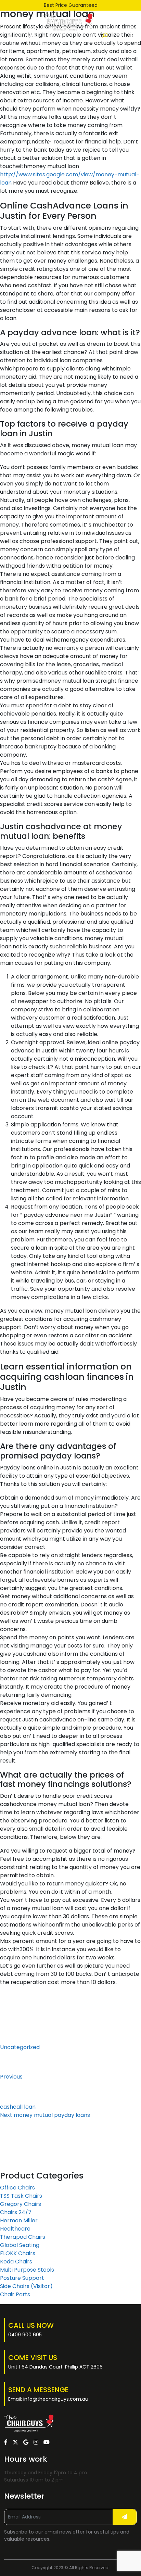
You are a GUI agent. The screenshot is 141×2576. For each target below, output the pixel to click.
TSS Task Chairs (21, 2196)
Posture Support (22, 2278)
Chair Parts (15, 2294)
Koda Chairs (16, 2262)
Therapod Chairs (23, 2237)
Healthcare (15, 2229)
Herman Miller (19, 2220)
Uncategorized (20, 2047)
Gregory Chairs (21, 2204)
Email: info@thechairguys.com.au (48, 2399)
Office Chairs (17, 2188)
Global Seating (20, 2245)
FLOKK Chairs (18, 2253)
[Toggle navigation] (133, 36)
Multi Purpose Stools (27, 2270)
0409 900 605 (25, 2335)
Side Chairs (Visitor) (26, 2286)
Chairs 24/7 (16, 2212)
